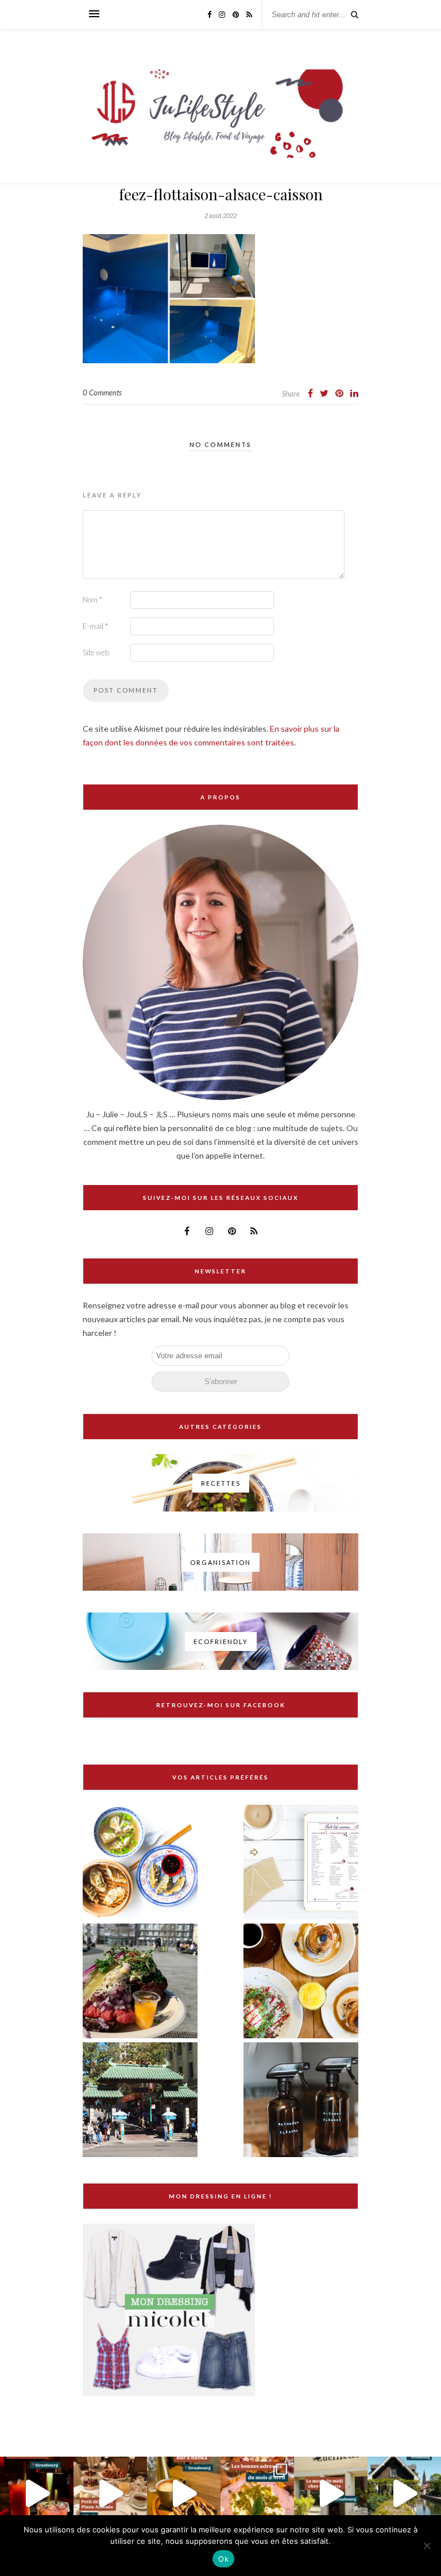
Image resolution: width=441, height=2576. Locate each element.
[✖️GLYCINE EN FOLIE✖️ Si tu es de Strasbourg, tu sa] (404, 2493)
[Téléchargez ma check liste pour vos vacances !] (301, 1863)
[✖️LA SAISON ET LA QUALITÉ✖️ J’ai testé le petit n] (331, 2493)
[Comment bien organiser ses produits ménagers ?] (301, 2101)
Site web (96, 652)
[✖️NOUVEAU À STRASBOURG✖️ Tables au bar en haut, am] (37, 2493)
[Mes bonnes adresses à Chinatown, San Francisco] (140, 2101)
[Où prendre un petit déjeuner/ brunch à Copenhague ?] (301, 1982)
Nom (92, 600)
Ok (223, 2559)
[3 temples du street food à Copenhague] (140, 1982)
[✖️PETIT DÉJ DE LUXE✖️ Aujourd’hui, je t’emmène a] (110, 2493)
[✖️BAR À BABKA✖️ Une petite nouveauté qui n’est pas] (184, 2493)
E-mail (95, 626)
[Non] (427, 2546)
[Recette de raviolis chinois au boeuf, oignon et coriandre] (140, 1863)
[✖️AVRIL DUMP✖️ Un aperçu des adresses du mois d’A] (257, 2493)
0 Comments (102, 393)
